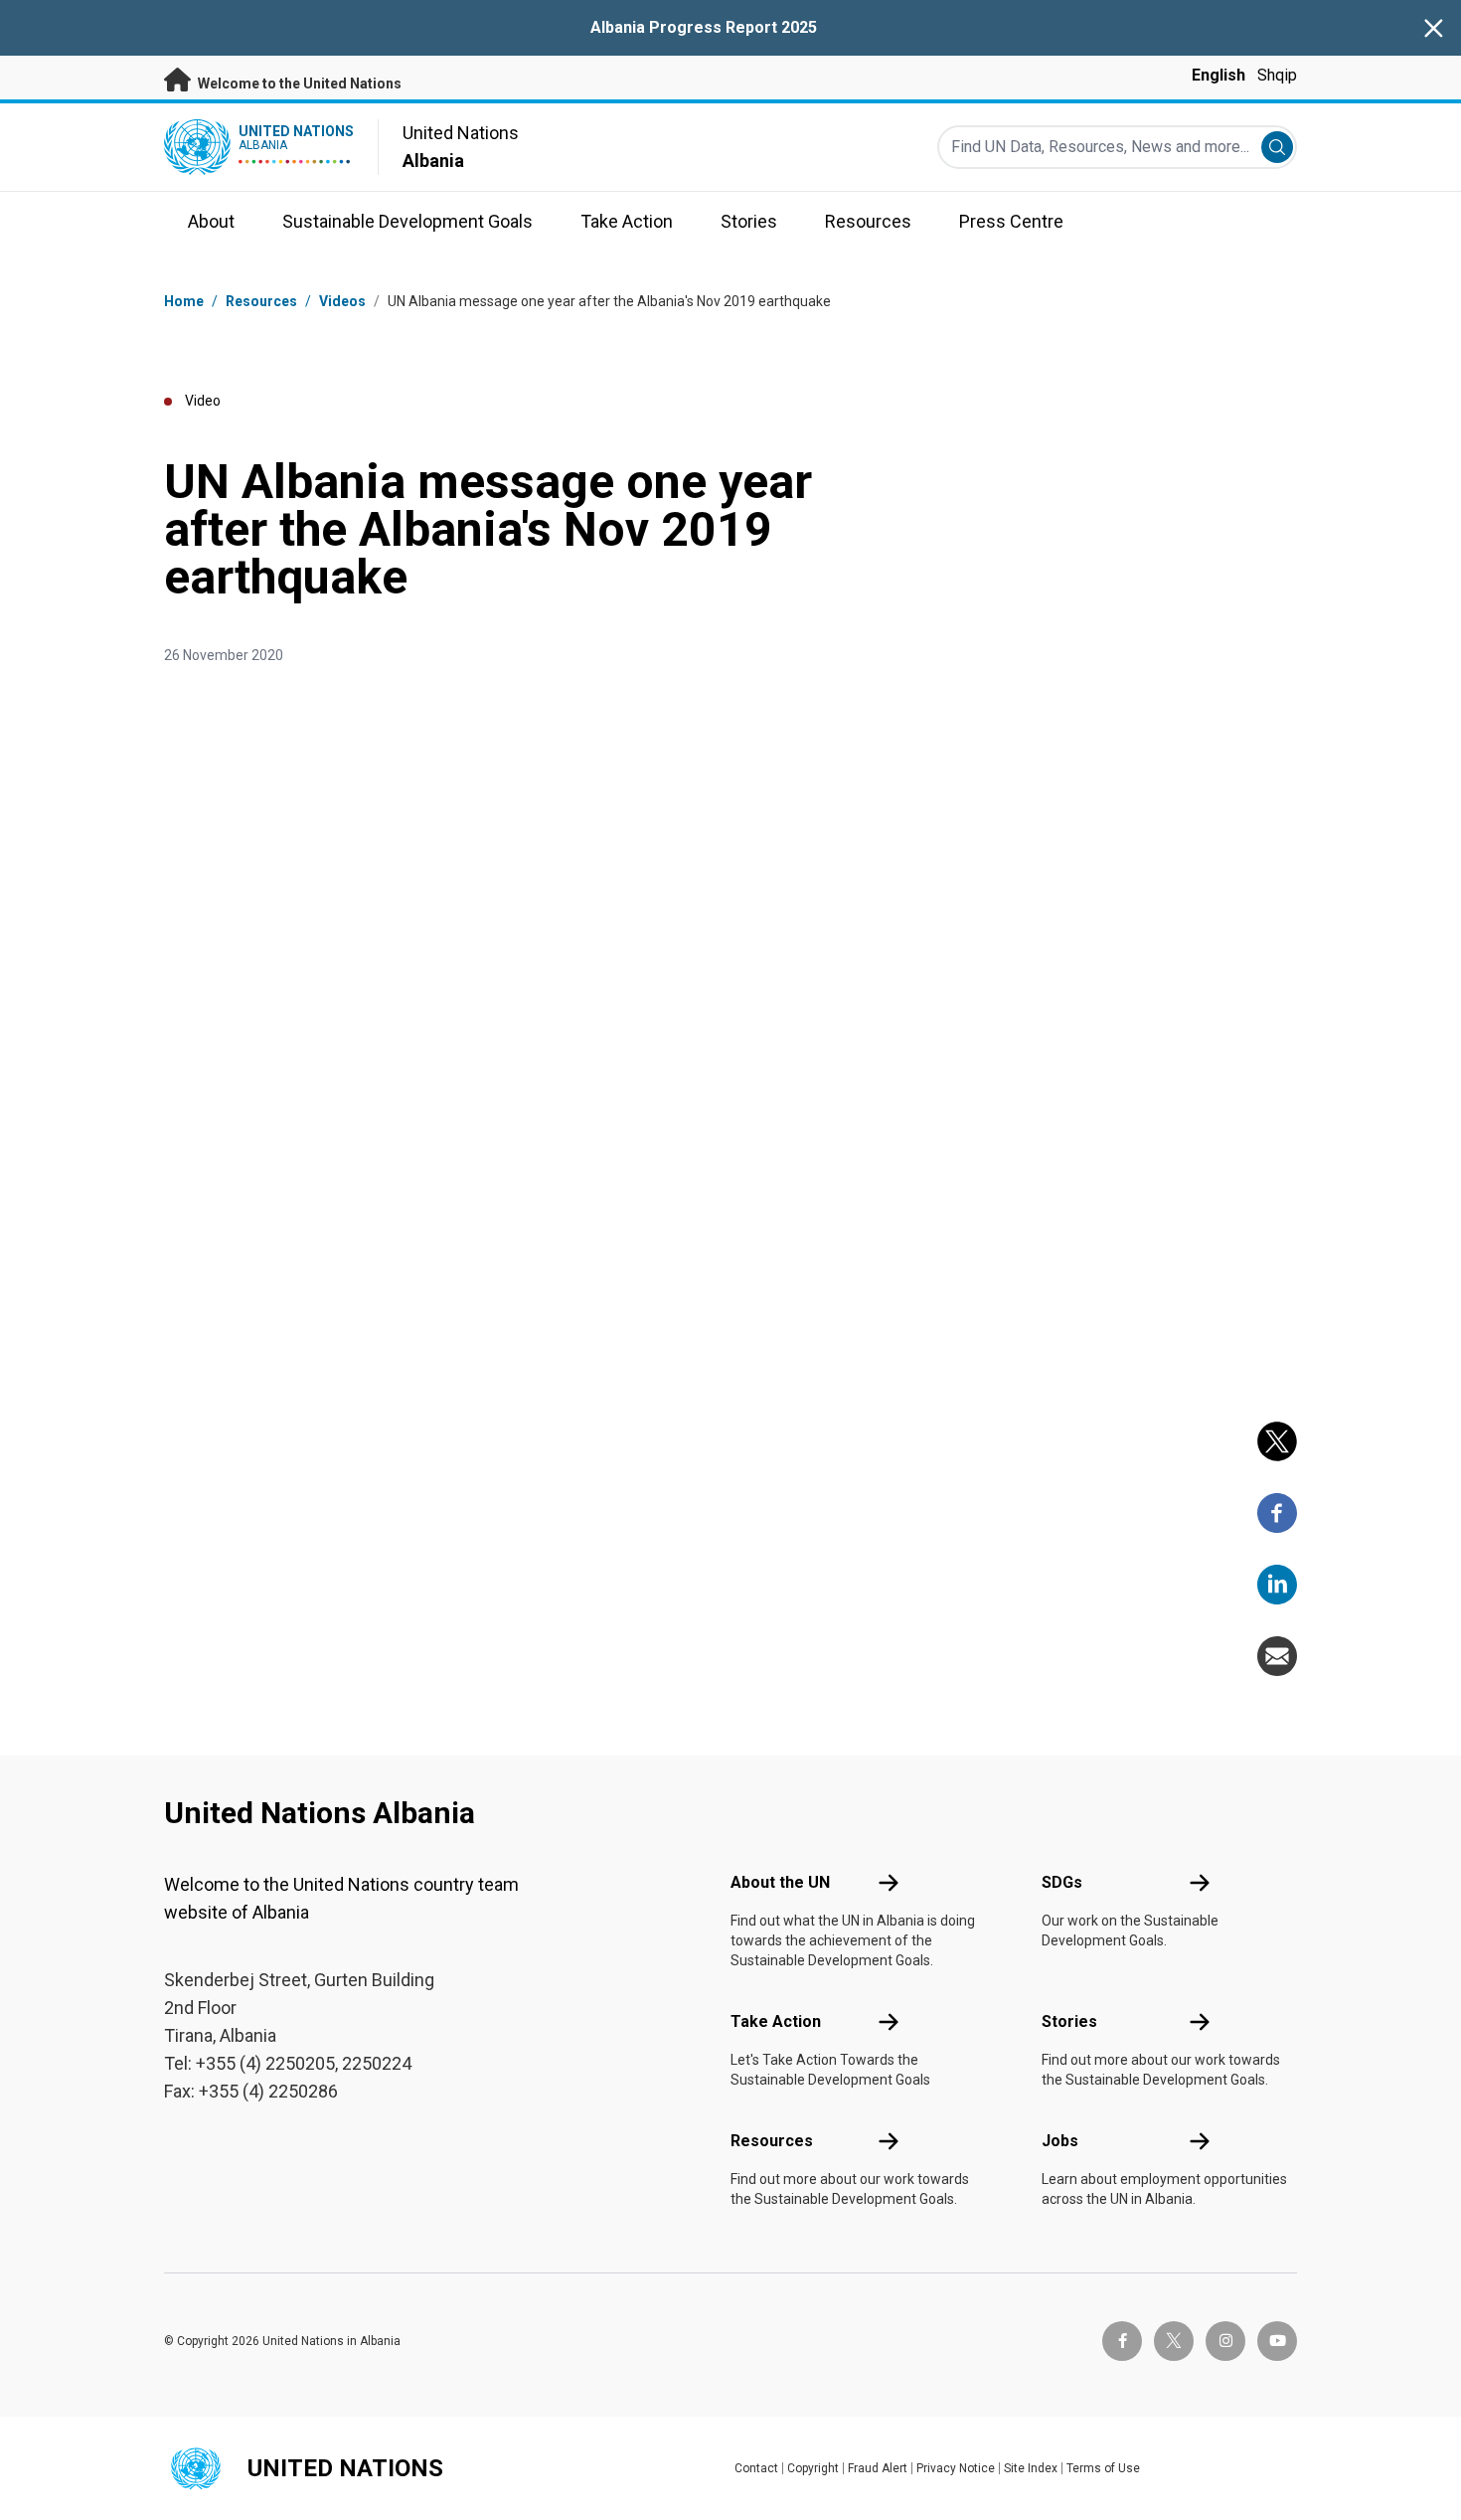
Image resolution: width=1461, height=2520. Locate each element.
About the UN (780, 1882)
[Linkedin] (1277, 1585)
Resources (772, 2141)
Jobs (1060, 2141)
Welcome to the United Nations (298, 84)
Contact (756, 2468)
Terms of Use (1103, 2468)
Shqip (1277, 75)
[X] (1277, 1441)
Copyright (813, 2468)
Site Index (1031, 2468)
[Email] (1277, 1656)
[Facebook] (1277, 1513)
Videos (342, 301)
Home (184, 301)
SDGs (1062, 1882)
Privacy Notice (956, 2468)
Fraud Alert (878, 2468)
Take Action (776, 2021)
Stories (1069, 2021)
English (1218, 75)
